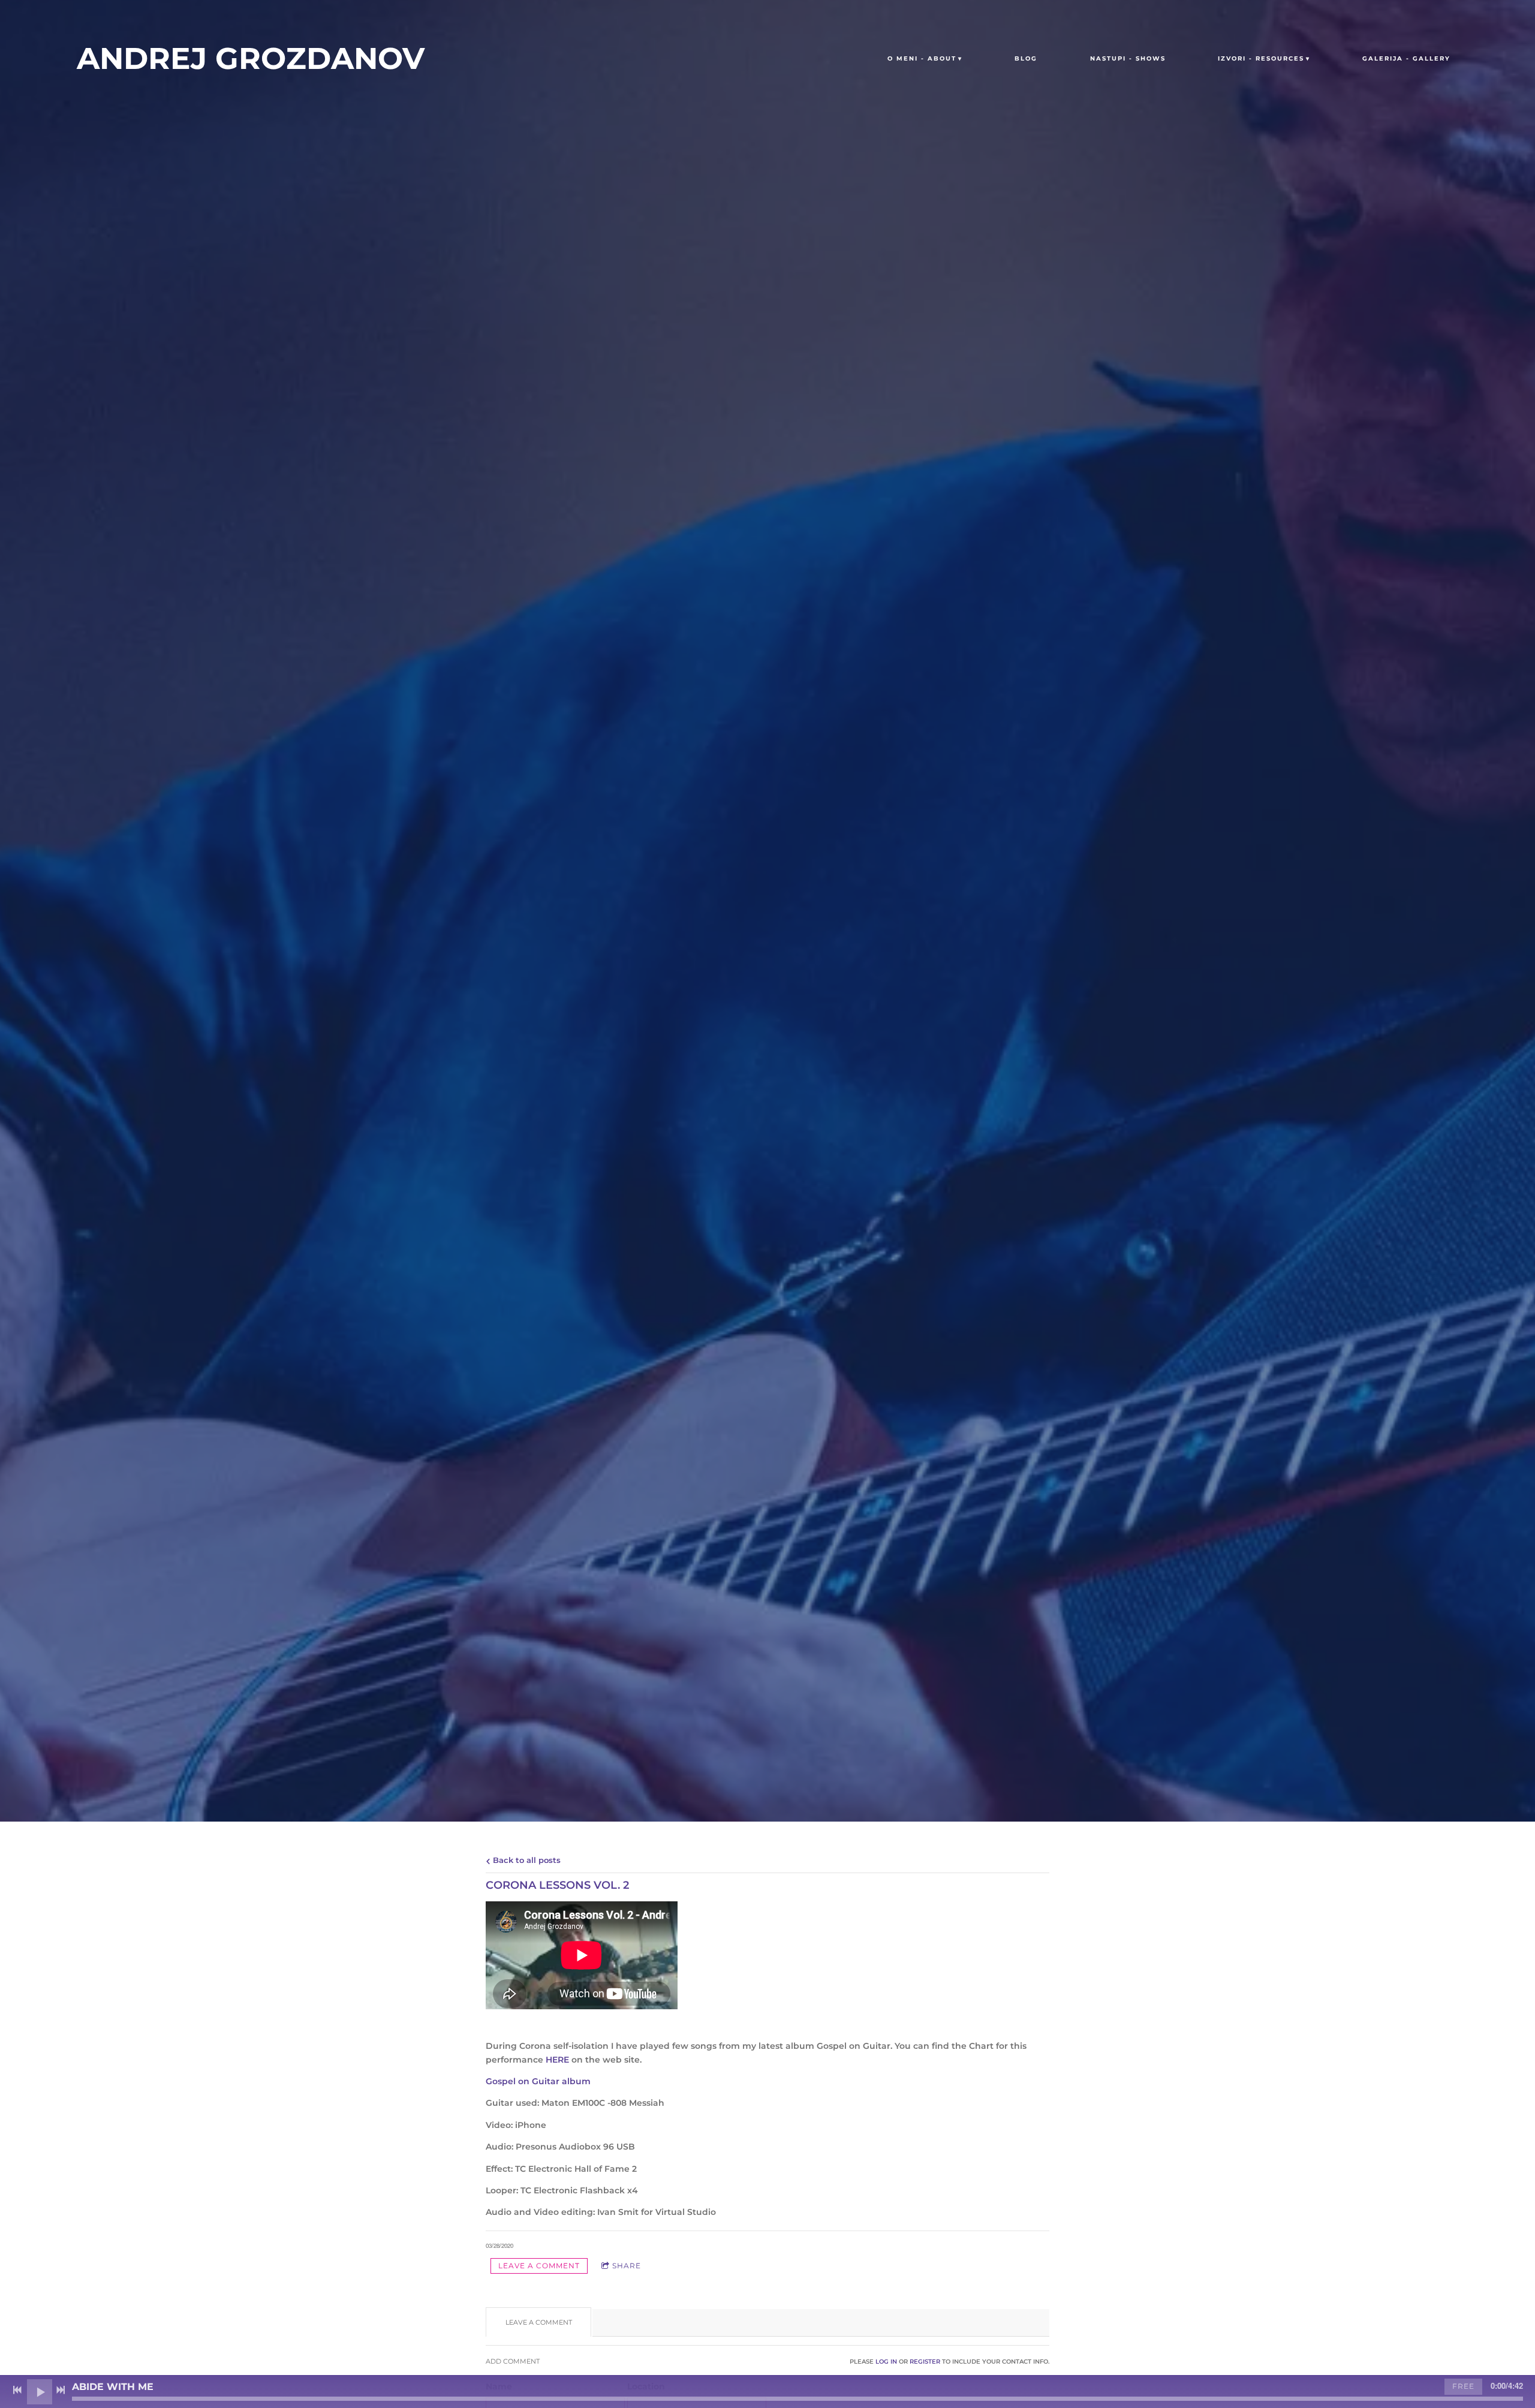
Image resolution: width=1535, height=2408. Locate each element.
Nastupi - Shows (1128, 58)
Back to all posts (526, 1860)
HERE (557, 2060)
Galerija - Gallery (1406, 58)
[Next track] (61, 2390)
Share (627, 2266)
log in (886, 2362)
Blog (1026, 58)
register (925, 2362)
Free (1463, 2386)
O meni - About (922, 58)
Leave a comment (539, 2266)
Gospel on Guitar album (538, 2081)
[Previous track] (17, 2390)
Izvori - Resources (1261, 58)
